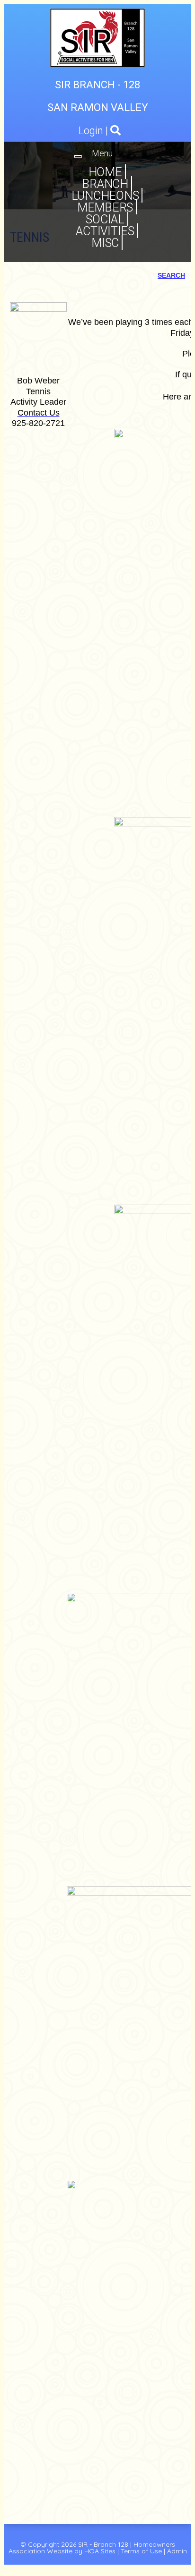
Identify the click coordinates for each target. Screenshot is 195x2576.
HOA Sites (100, 2551)
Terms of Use (141, 2551)
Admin (177, 2551)
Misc (105, 243)
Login (91, 131)
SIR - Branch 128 (103, 2544)
